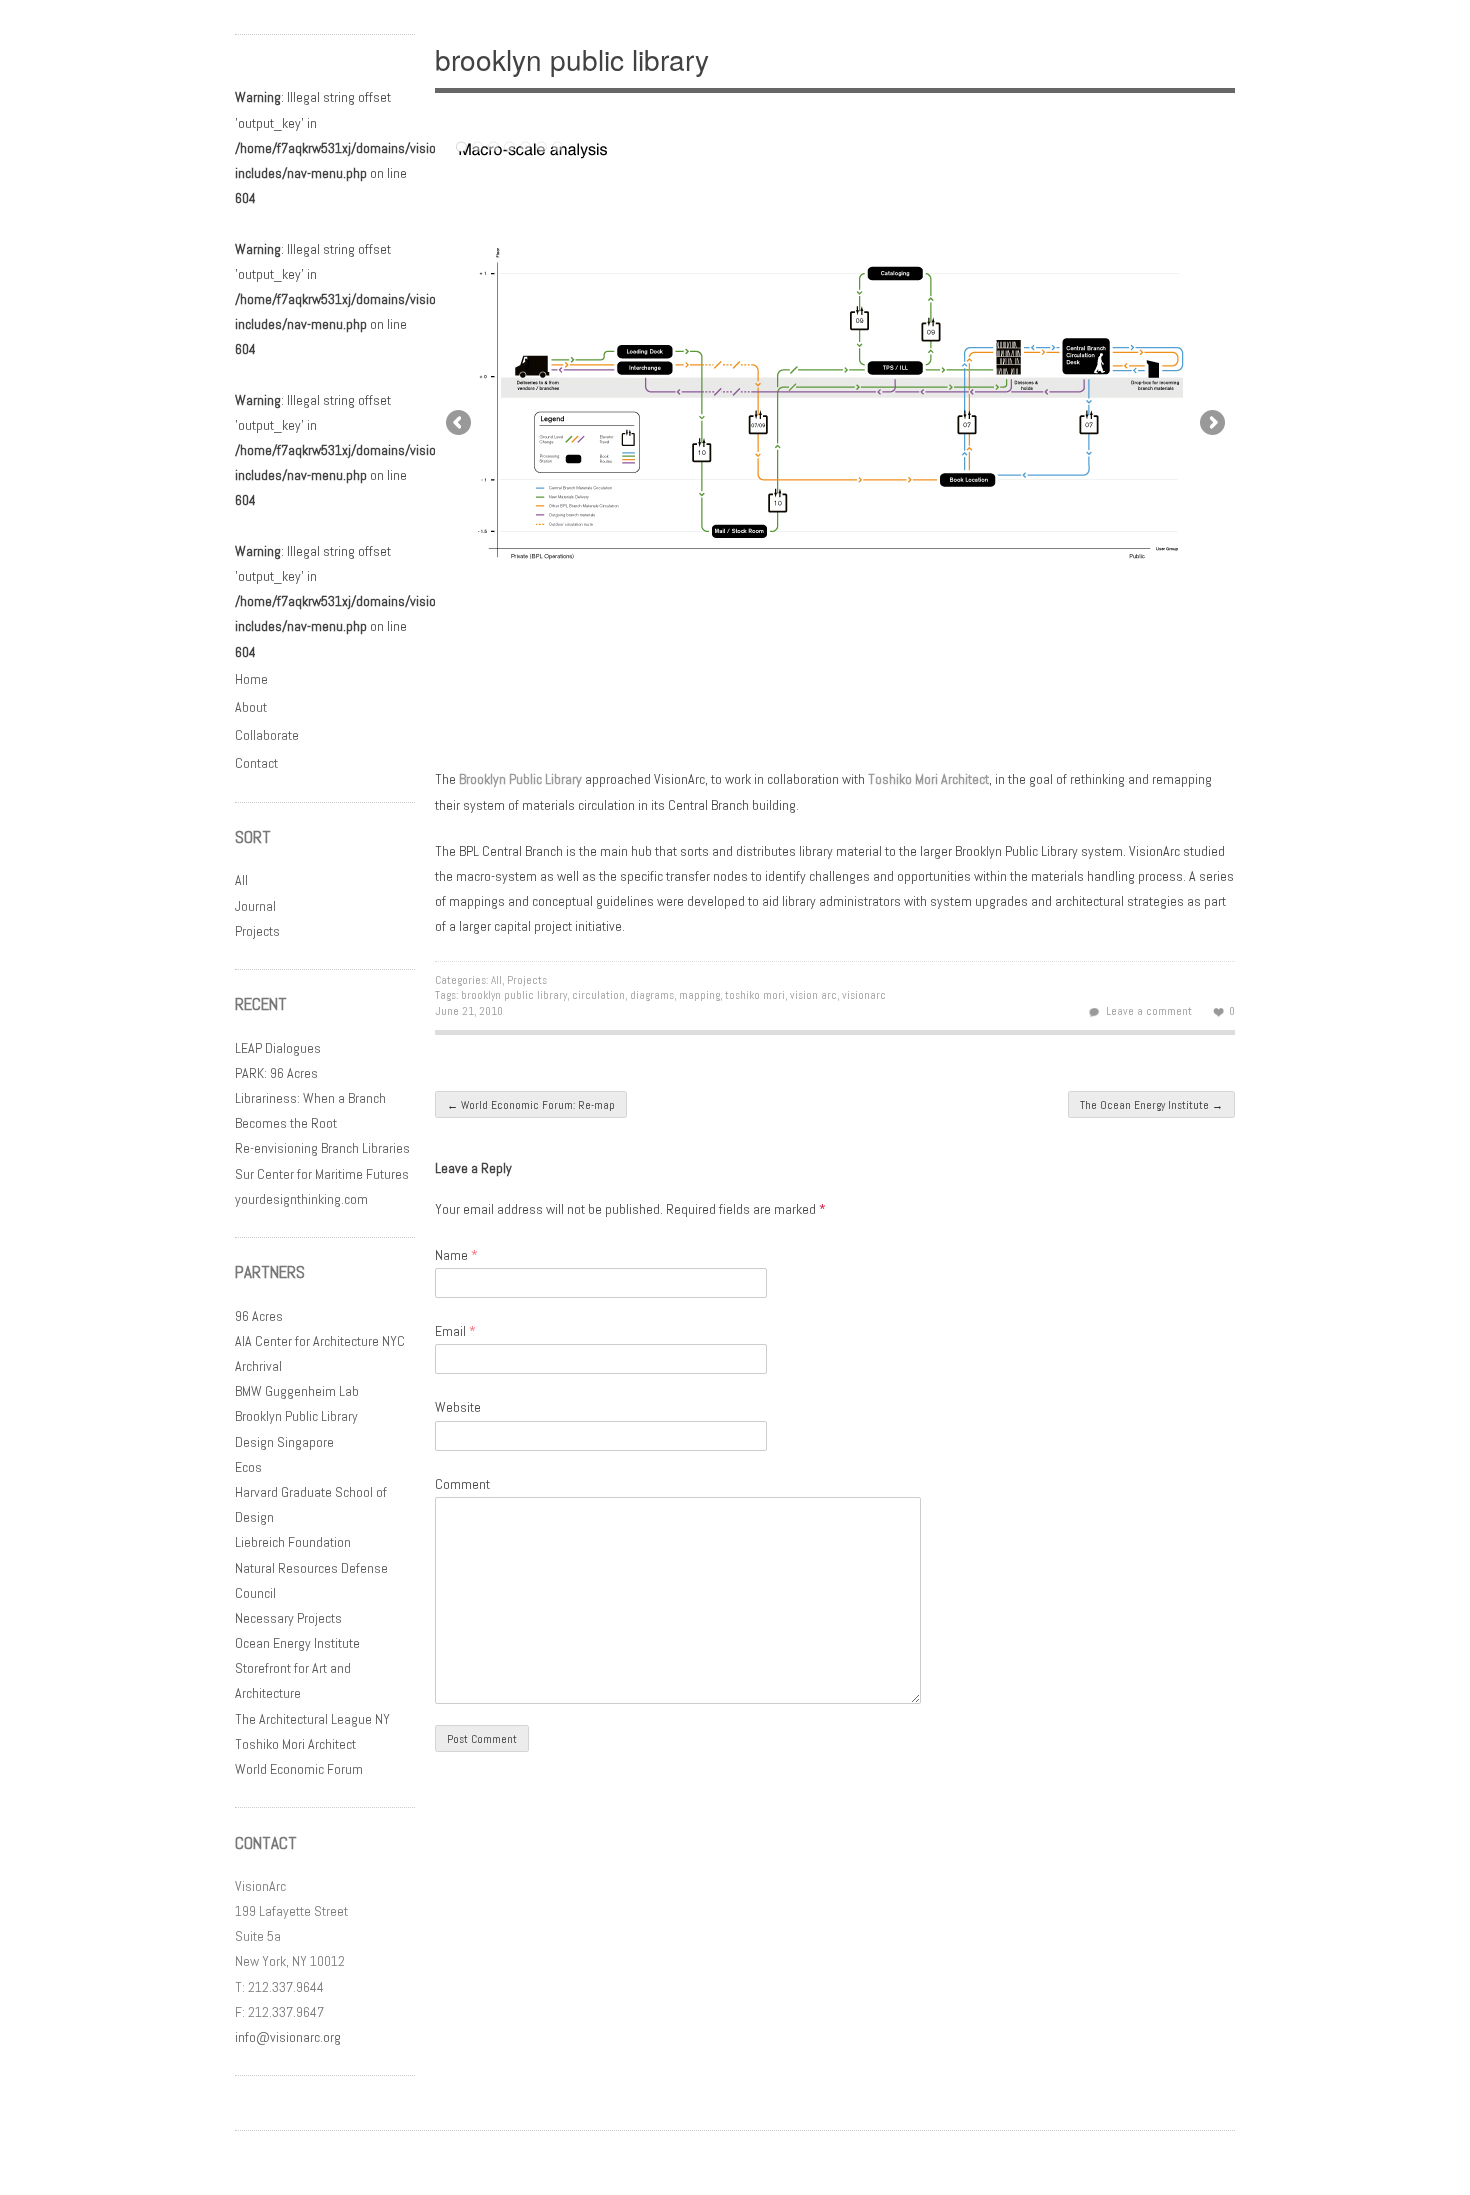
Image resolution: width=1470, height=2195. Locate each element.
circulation (598, 995)
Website (458, 1407)
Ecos (248, 1467)
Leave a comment (1149, 1011)
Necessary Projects (288, 1618)
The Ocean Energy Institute (1151, 1105)
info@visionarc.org (288, 2037)
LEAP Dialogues (278, 1048)
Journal (255, 906)
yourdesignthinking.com (301, 1199)
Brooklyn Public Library (520, 779)
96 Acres (259, 1316)
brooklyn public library (514, 995)
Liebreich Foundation (293, 1542)
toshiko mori (755, 995)
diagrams (652, 995)
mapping (699, 995)
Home (251, 679)
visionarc (864, 995)
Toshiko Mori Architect (295, 1744)
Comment (462, 1484)
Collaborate (267, 735)
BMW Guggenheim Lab (297, 1391)
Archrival (258, 1366)
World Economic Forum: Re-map (531, 1105)
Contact (256, 763)
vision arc (813, 995)
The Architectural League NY (312, 1719)
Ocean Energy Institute (297, 1643)
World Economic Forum (299, 1769)
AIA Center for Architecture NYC (320, 1341)
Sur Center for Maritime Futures (322, 1174)
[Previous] (635, 421)
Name (456, 1255)
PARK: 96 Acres (276, 1073)
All (496, 980)
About (251, 707)
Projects (527, 980)
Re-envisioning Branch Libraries (322, 1148)
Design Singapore (284, 1442)
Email (455, 1331)
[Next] (1035, 421)
